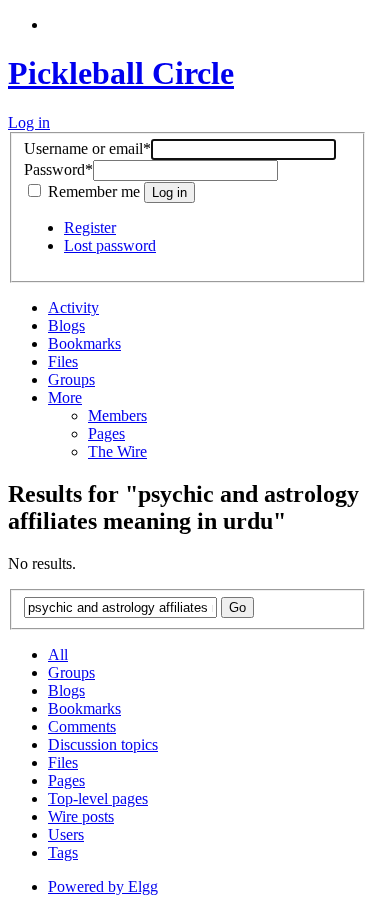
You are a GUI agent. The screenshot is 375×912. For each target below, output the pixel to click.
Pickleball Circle (121, 73)
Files (63, 361)
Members (117, 415)
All (58, 654)
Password (58, 169)
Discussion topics (103, 744)
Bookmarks (84, 343)
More (65, 397)
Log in (29, 122)
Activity (73, 307)
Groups (71, 379)
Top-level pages (98, 798)
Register (90, 227)
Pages (106, 433)
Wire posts (81, 816)
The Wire (117, 451)
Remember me (94, 191)
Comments (82, 726)
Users (66, 834)
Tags (63, 852)
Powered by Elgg (103, 886)
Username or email (87, 148)
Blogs (66, 325)
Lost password (110, 245)
